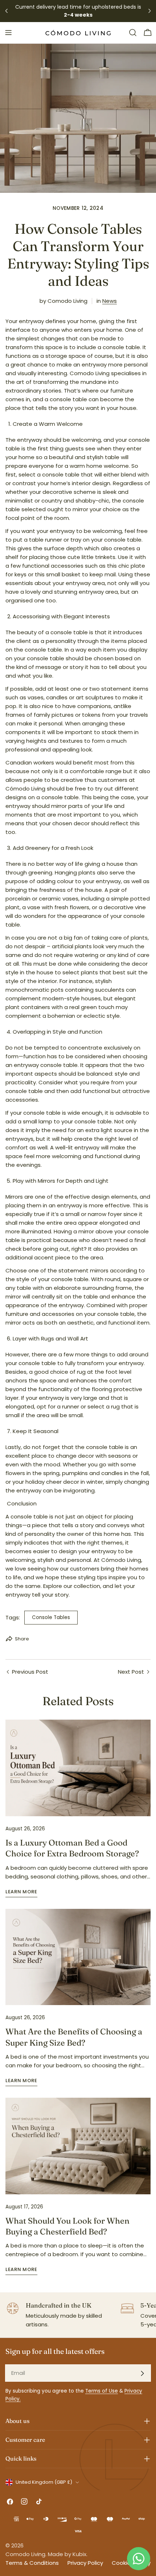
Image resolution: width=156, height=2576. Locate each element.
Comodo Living (25, 2554)
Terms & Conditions (32, 2563)
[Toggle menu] (8, 33)
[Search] (133, 33)
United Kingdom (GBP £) (44, 2482)
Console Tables (51, 1617)
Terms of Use (102, 2391)
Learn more (21, 1892)
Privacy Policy (85, 2563)
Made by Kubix (67, 2554)
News (110, 301)
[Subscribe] (142, 2373)
